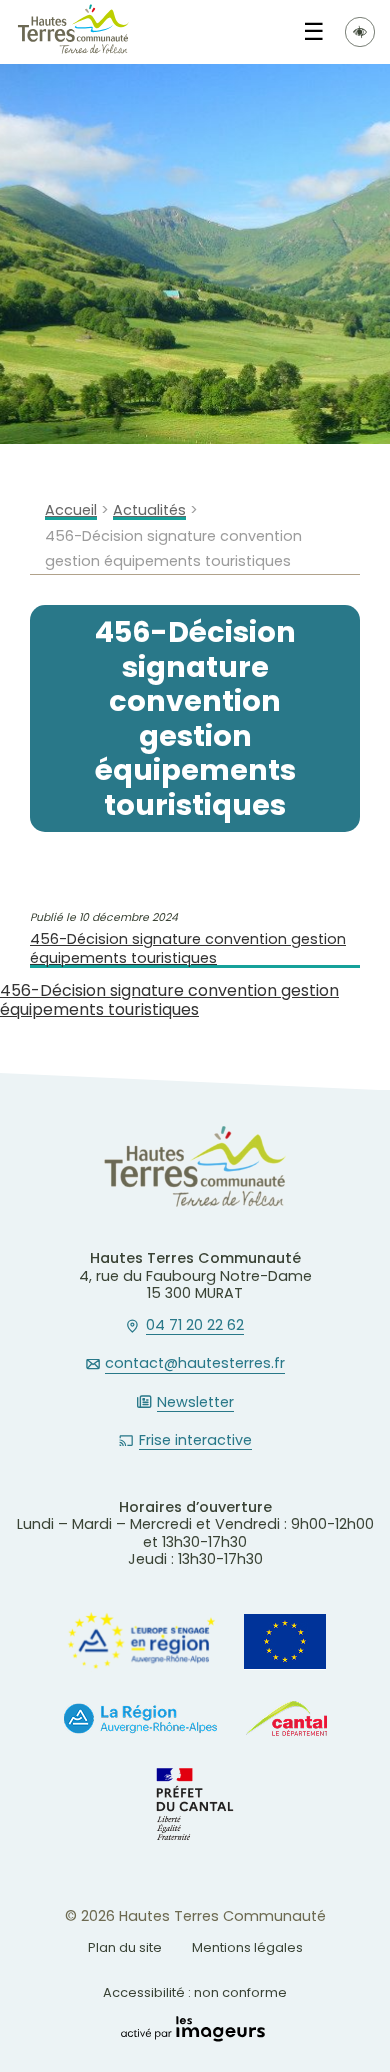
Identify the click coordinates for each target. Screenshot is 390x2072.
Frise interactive (195, 1441)
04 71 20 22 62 (195, 1326)
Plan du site (125, 1947)
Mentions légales (247, 1947)
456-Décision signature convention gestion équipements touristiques (188, 948)
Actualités (149, 510)
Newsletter (195, 1403)
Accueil (71, 510)
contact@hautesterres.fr (195, 1364)
